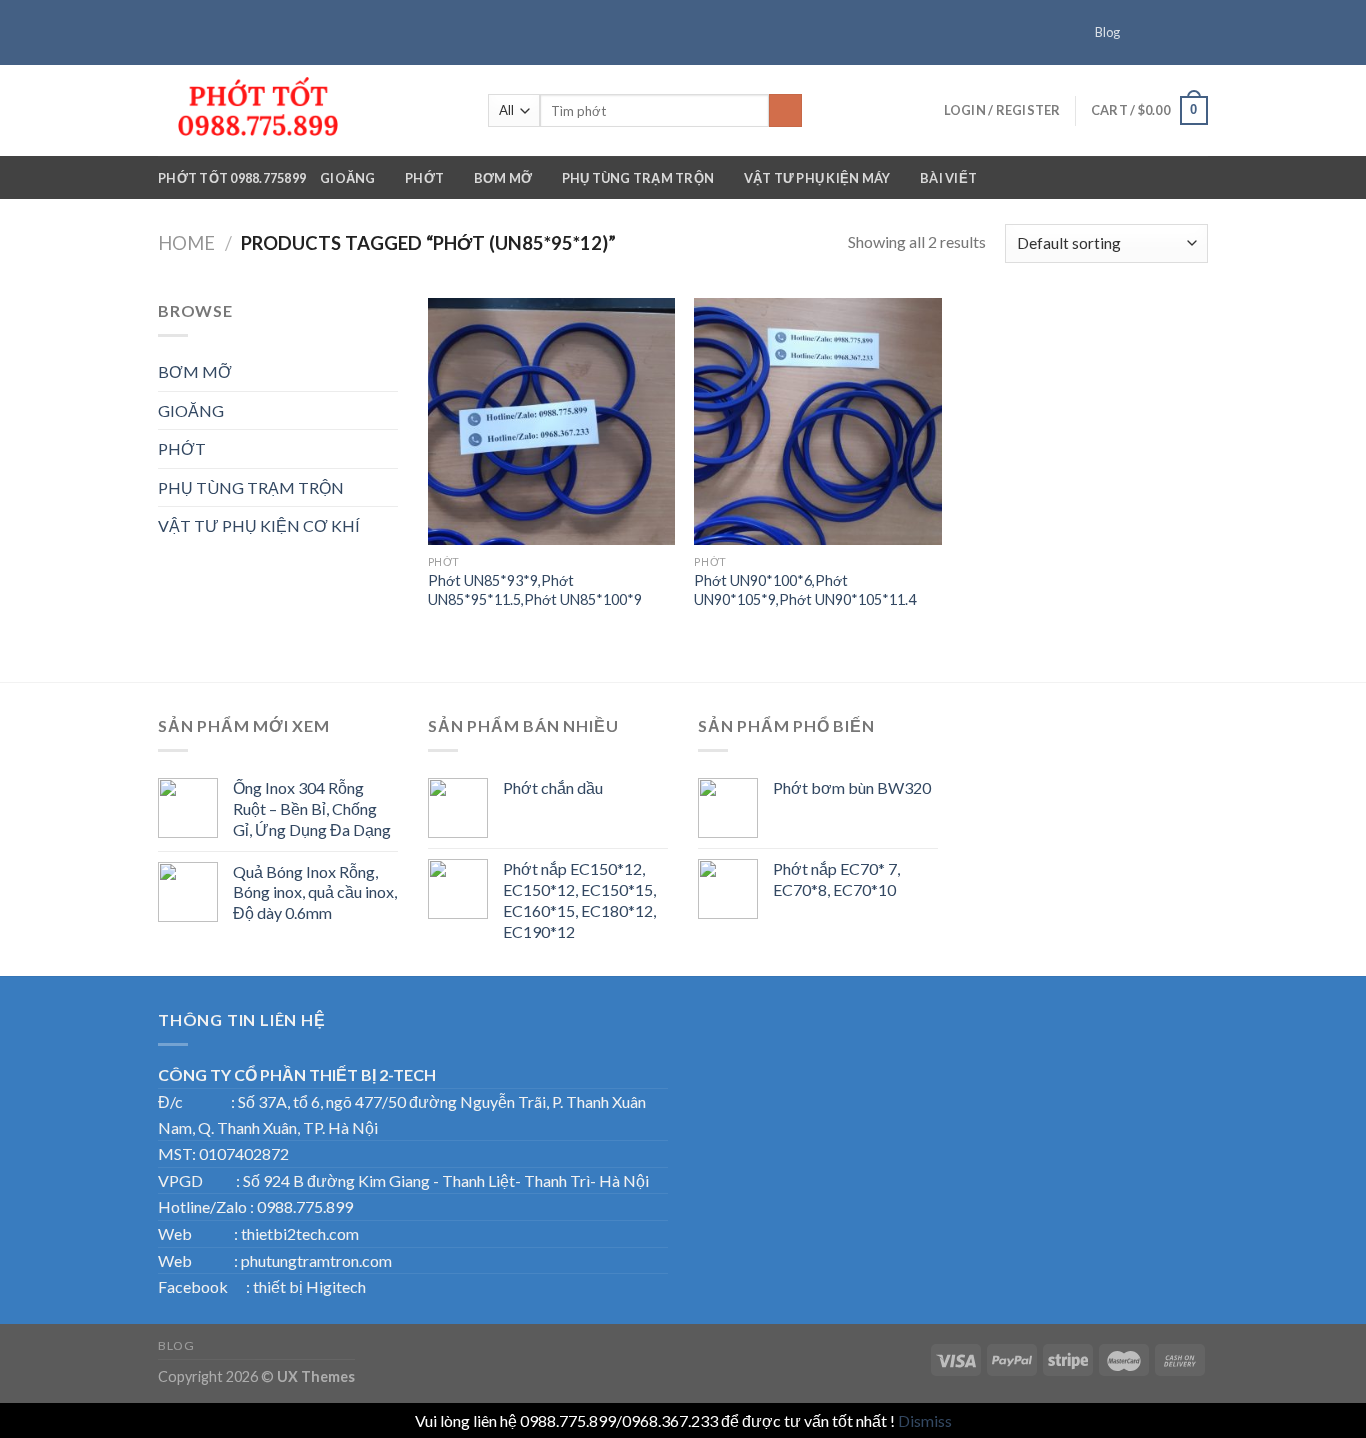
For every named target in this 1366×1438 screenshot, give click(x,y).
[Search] (785, 111)
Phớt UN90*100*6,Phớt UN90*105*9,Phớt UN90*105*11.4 (805, 590)
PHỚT (424, 178)
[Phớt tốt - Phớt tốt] (308, 110)
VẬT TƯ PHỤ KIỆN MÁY (817, 178)
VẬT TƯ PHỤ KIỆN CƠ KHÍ (259, 525)
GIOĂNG (348, 178)
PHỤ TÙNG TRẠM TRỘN (638, 178)
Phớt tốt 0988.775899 (232, 178)
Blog (1107, 32)
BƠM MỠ (503, 178)
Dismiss (925, 1420)
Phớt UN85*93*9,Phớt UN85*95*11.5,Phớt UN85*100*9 (535, 590)
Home (186, 243)
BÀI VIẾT (948, 178)
